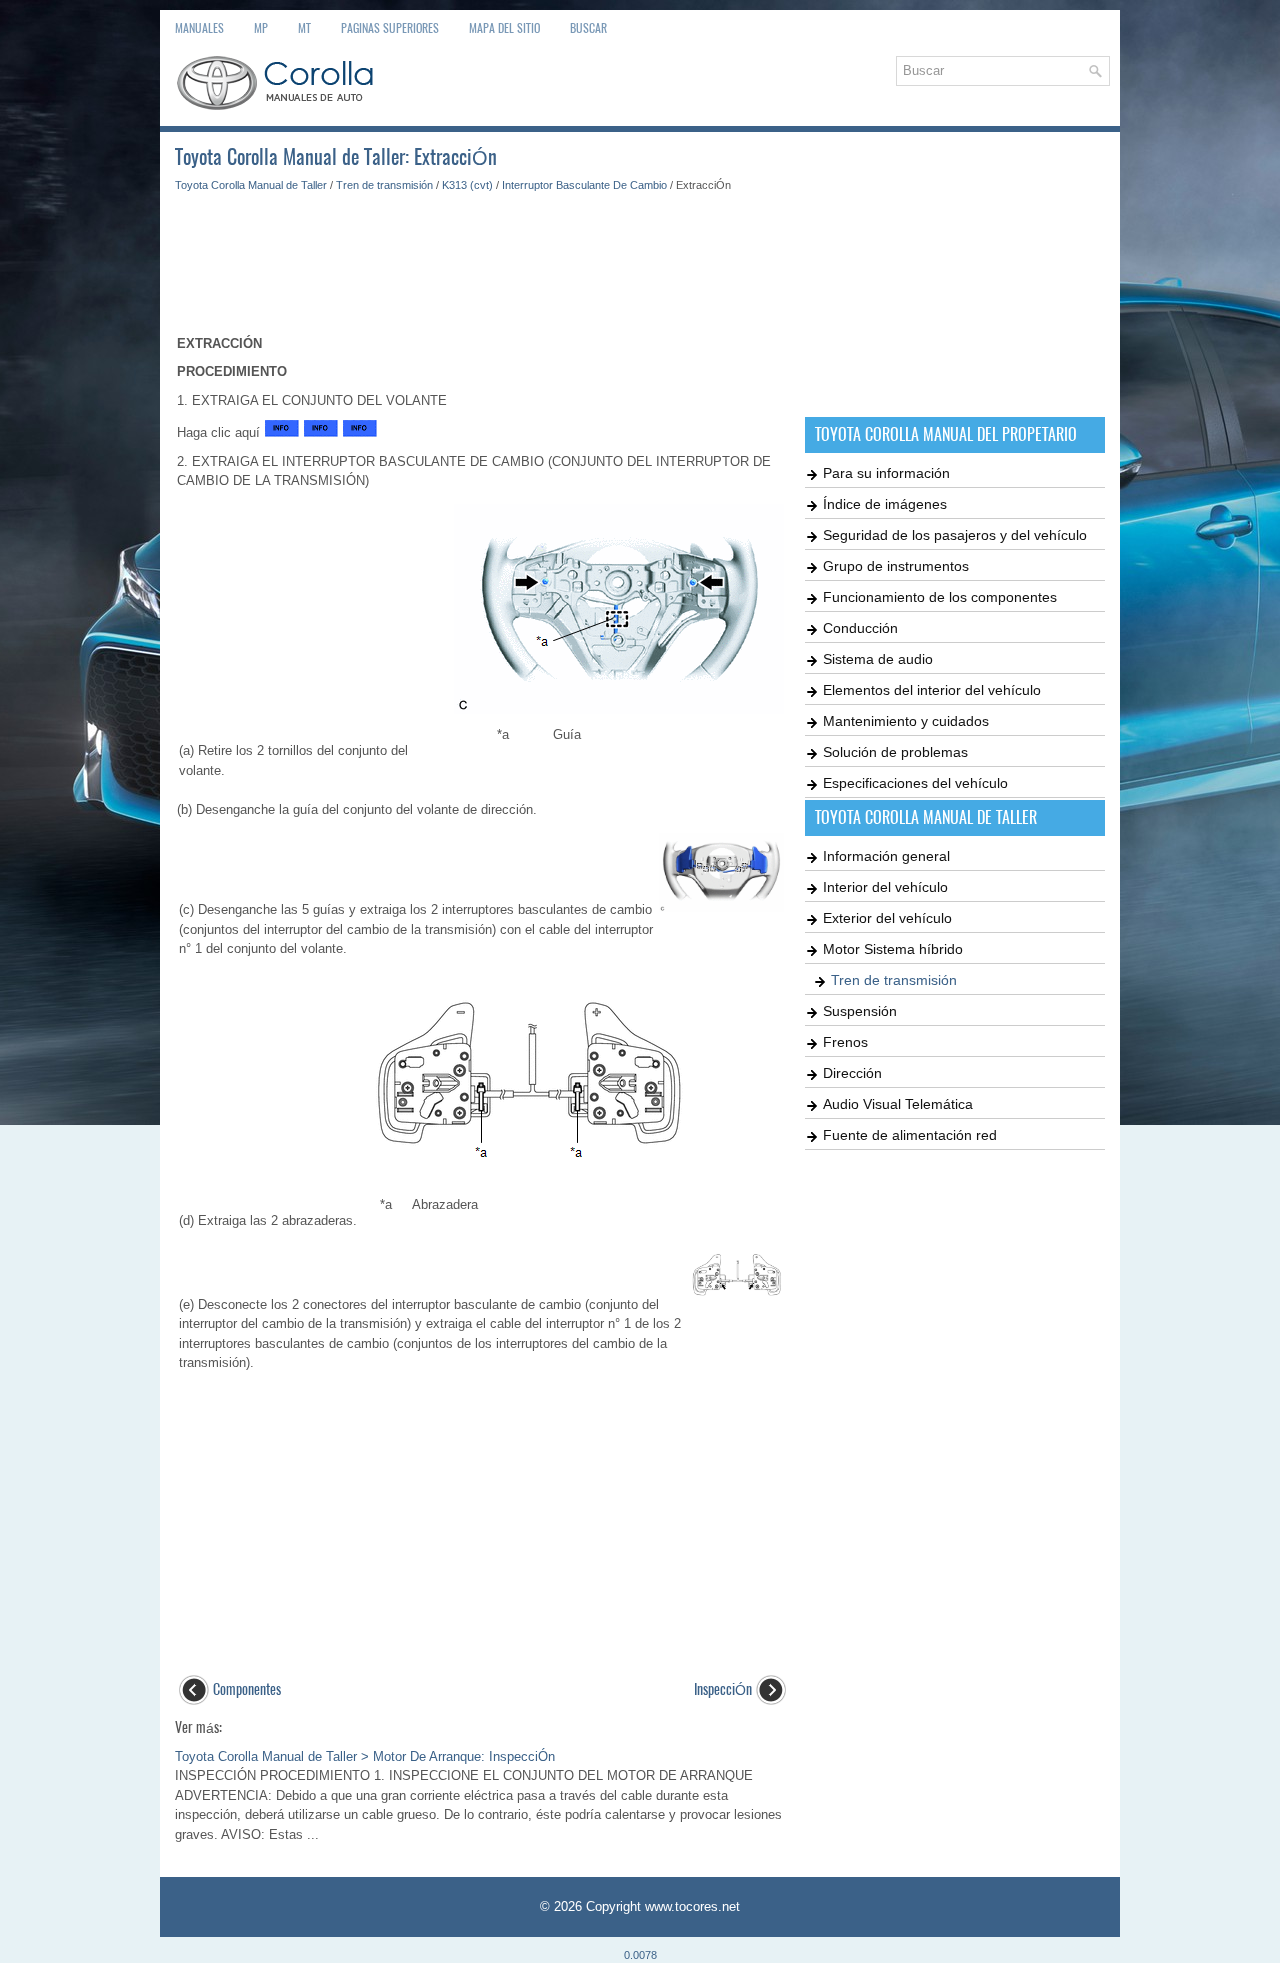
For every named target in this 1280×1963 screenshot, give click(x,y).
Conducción (860, 628)
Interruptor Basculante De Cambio (584, 185)
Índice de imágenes (885, 504)
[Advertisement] (482, 254)
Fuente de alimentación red (910, 1135)
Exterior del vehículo (887, 918)
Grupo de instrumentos (896, 566)
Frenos (845, 1042)
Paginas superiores (390, 28)
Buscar (588, 28)
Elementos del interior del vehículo (932, 690)
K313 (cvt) (467, 185)
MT (304, 28)
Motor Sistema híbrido (893, 949)
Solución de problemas (895, 752)
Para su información (886, 473)
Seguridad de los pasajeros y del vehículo (955, 535)
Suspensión (860, 1011)
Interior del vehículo (885, 887)
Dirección (852, 1073)
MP (261, 28)
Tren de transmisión (384, 185)
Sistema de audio (878, 659)
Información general (886, 856)
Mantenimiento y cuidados (906, 721)
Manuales (199, 28)
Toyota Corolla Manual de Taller (251, 185)
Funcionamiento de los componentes (940, 597)
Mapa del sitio (504, 28)
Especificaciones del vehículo (915, 783)
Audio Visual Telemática (898, 1104)
